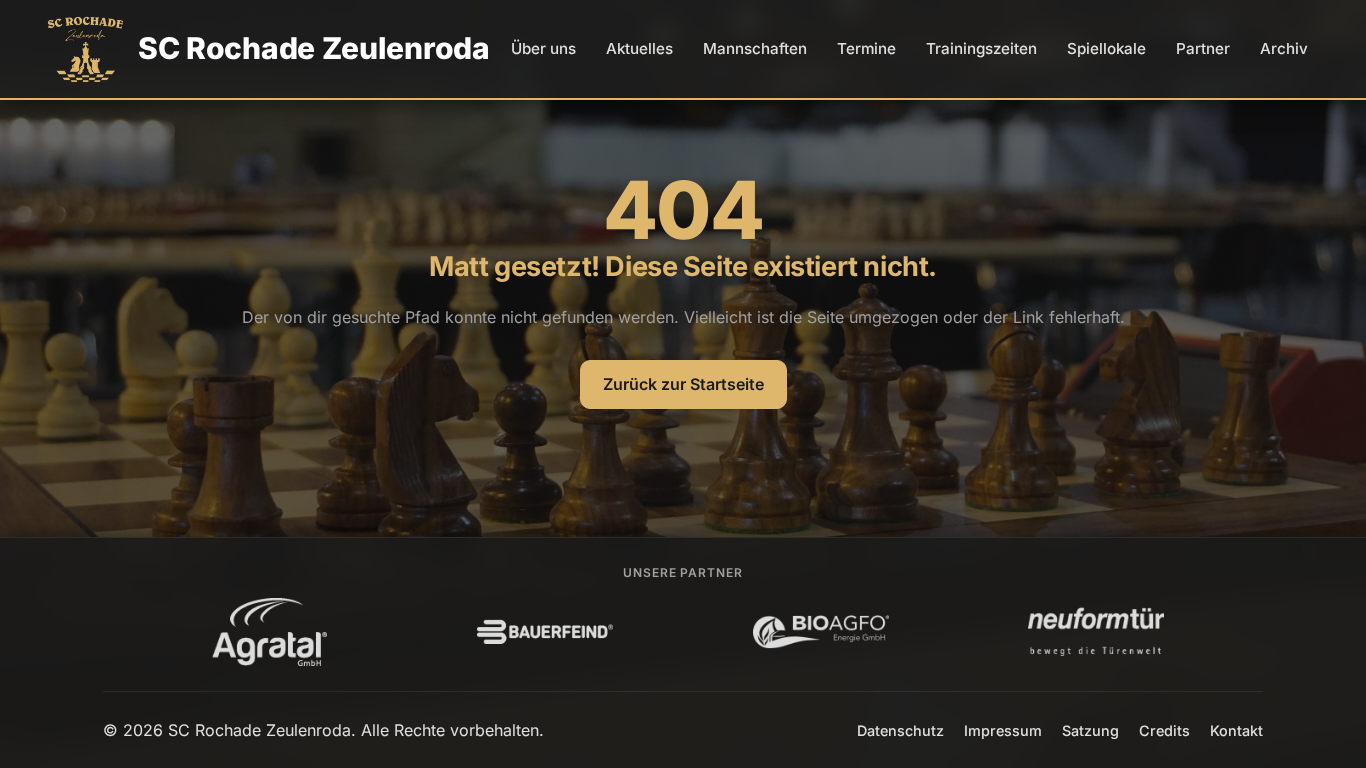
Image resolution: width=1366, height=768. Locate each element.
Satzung (1090, 730)
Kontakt (1236, 730)
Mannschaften (755, 48)
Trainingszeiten (981, 48)
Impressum (1003, 730)
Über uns (543, 48)
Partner (1203, 48)
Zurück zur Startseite (683, 384)
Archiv (1284, 48)
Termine (866, 48)
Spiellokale (1106, 48)
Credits (1164, 730)
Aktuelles (639, 48)
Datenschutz (900, 730)
